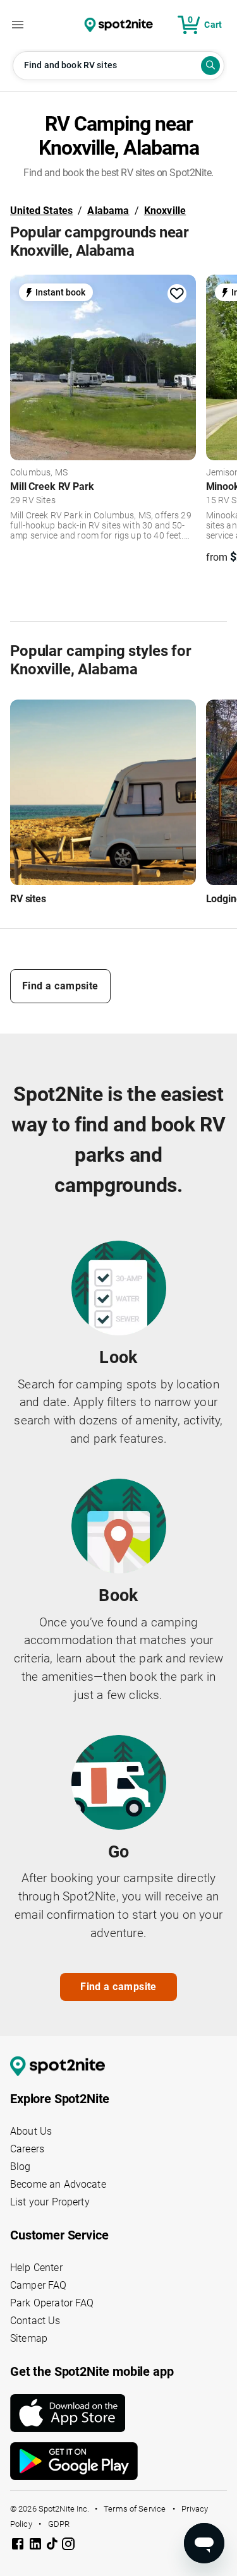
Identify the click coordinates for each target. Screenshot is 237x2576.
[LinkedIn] (37, 2546)
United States (41, 211)
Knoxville (165, 211)
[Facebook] (19, 2546)
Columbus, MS (39, 473)
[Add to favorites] (177, 294)
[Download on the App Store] (118, 2413)
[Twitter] (53, 2545)
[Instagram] (68, 2546)
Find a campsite (60, 986)
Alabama (108, 211)
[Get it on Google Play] (118, 2461)
